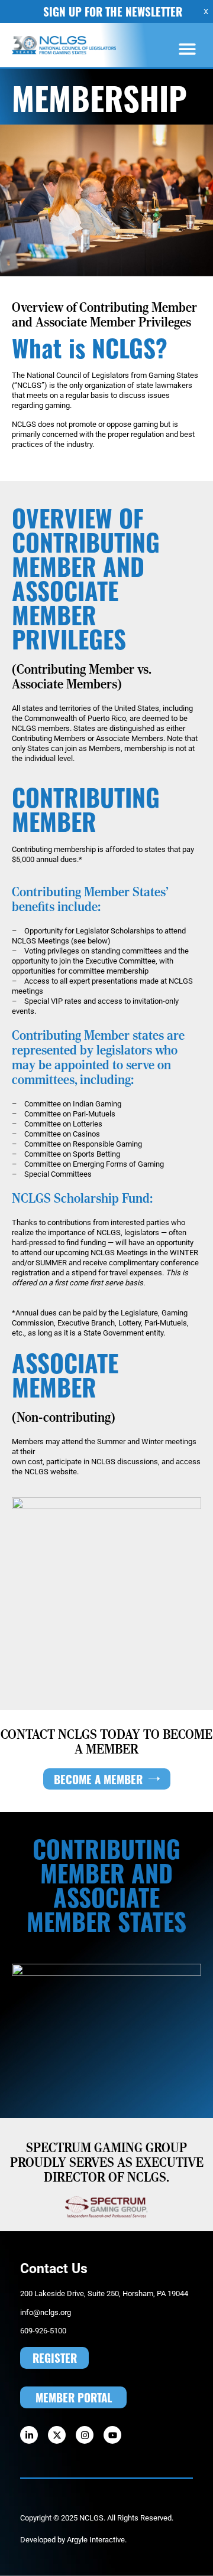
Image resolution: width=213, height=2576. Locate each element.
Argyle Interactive (96, 2539)
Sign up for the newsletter (113, 11)
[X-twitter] (57, 2435)
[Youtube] (112, 2435)
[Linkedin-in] (29, 2435)
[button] (188, 49)
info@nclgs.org (46, 2312)
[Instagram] (85, 2435)
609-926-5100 (43, 2330)
